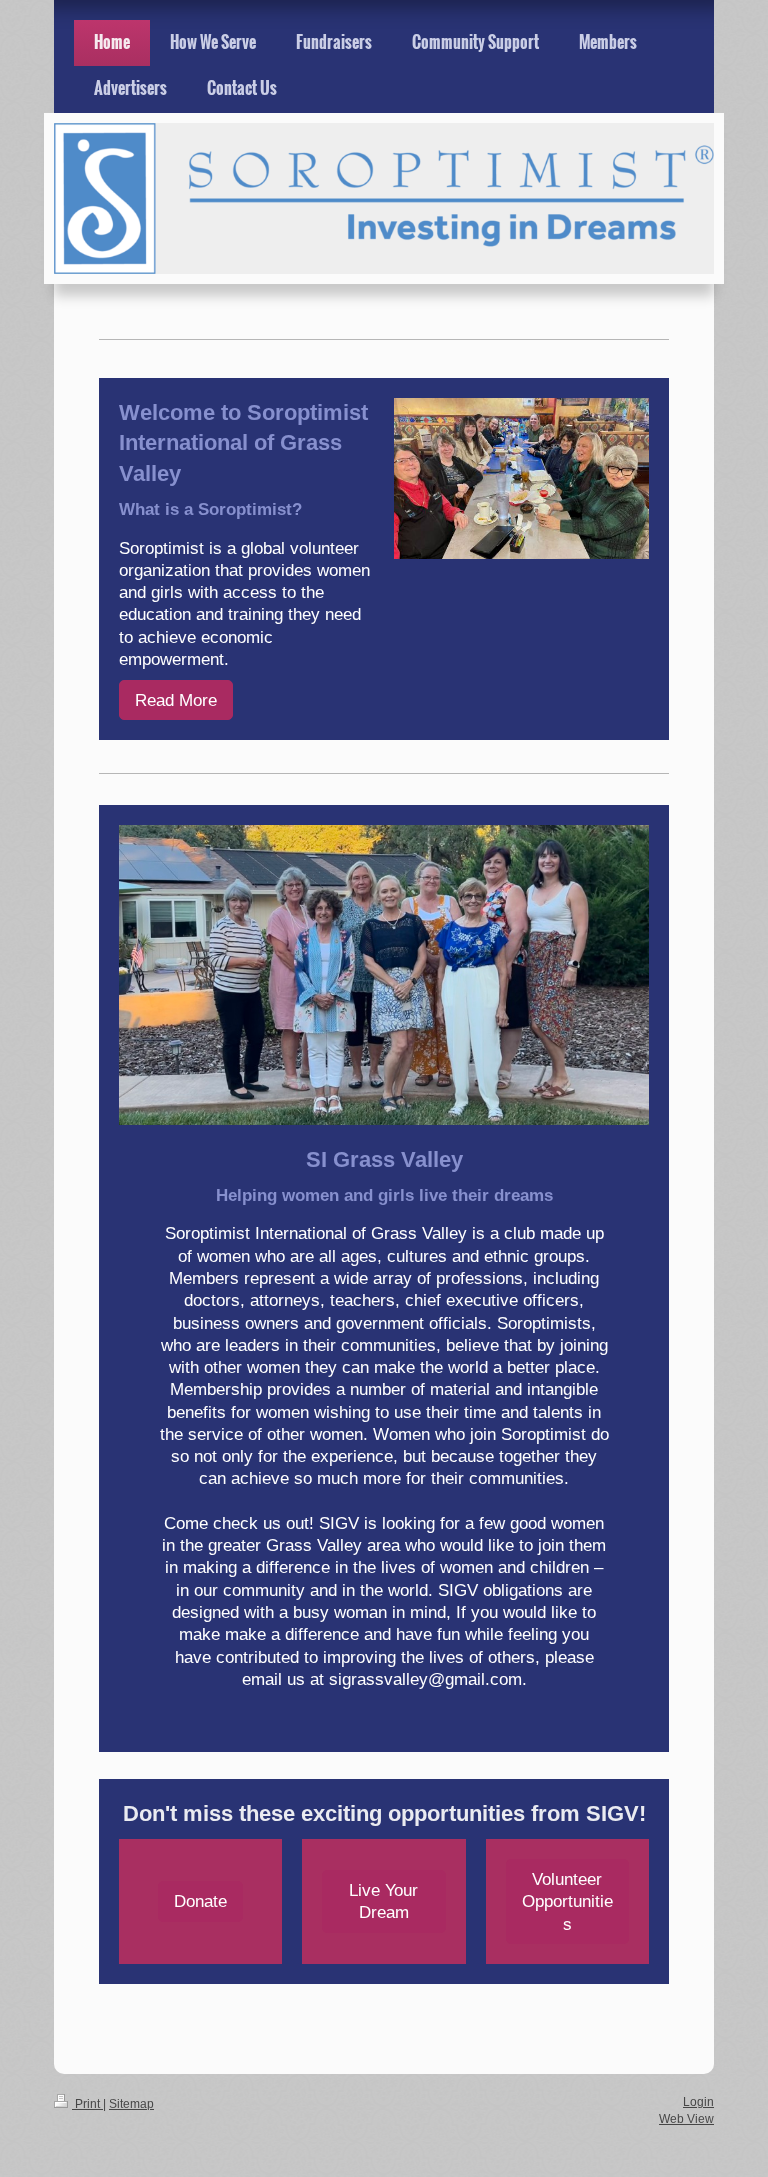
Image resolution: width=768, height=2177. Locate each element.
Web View (686, 2118)
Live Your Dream (383, 1901)
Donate (200, 1901)
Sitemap (131, 2103)
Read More (176, 700)
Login (698, 2101)
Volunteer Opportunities (567, 1901)
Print (87, 2103)
